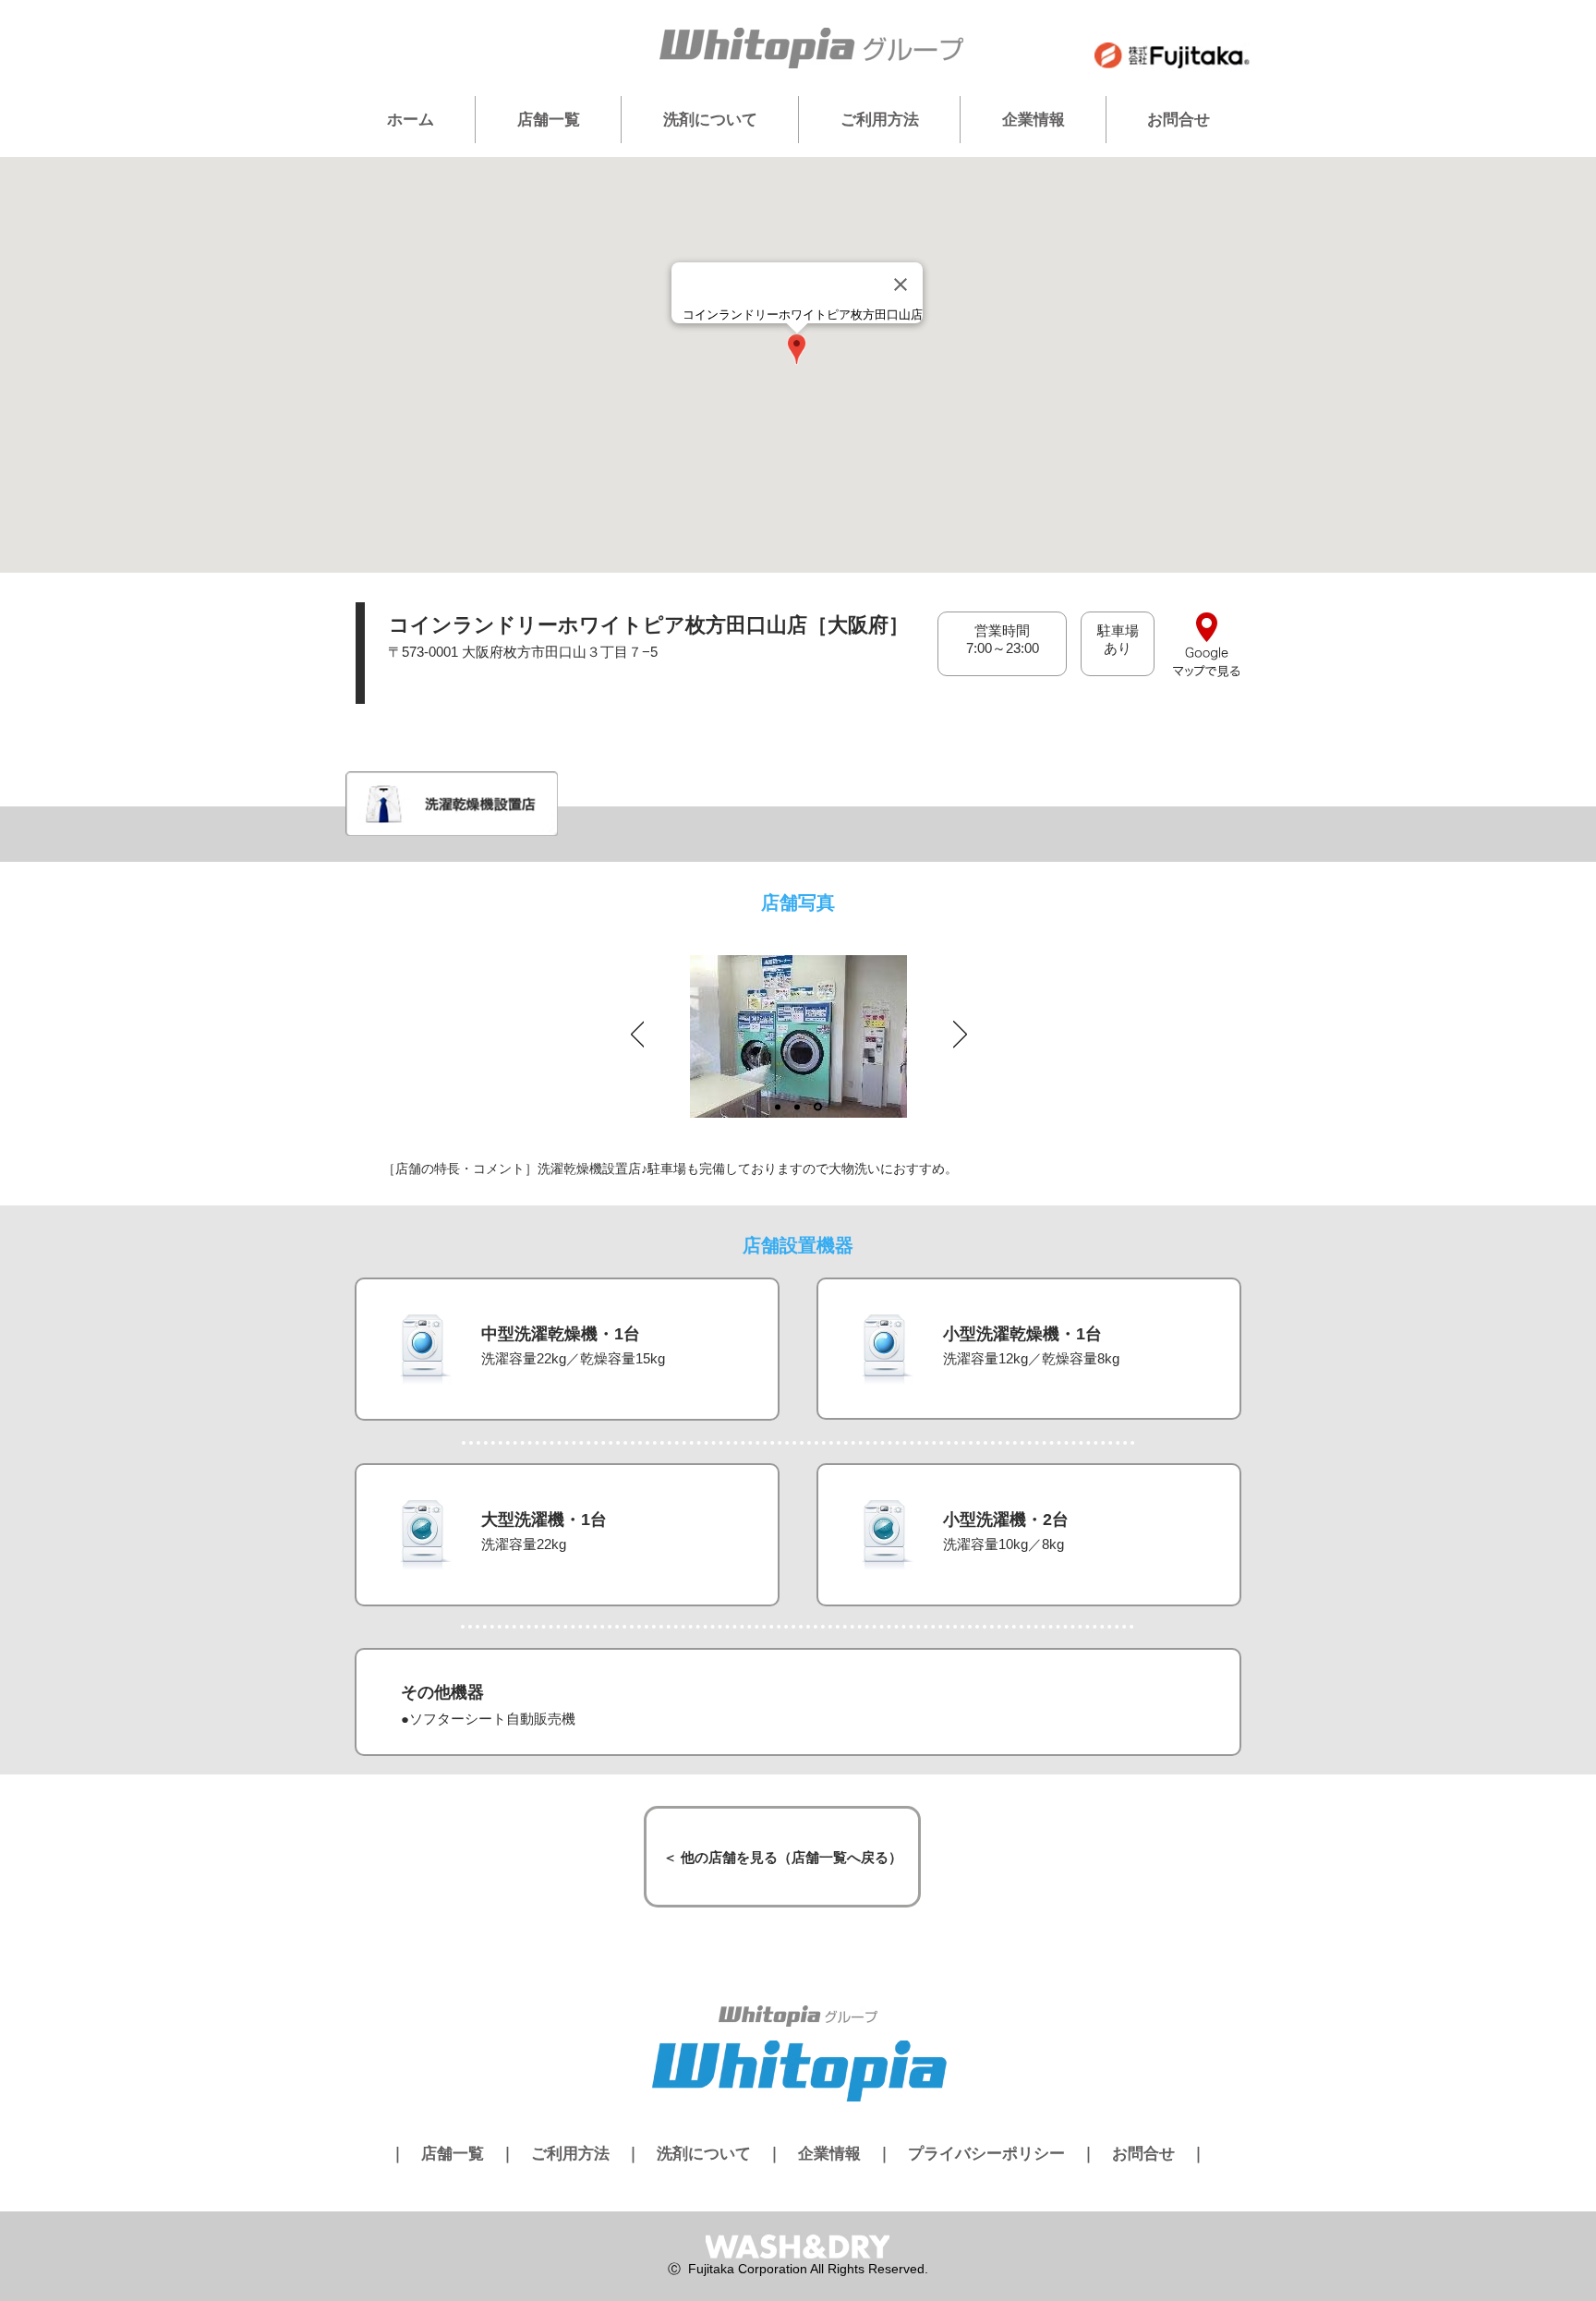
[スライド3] (818, 1107)
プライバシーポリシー (986, 2154)
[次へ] (960, 1035)
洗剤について (704, 2154)
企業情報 (829, 2154)
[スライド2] (797, 1107)
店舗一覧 (453, 2154)
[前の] (638, 1035)
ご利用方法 (570, 2154)
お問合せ (1143, 2154)
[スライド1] (778, 1107)
